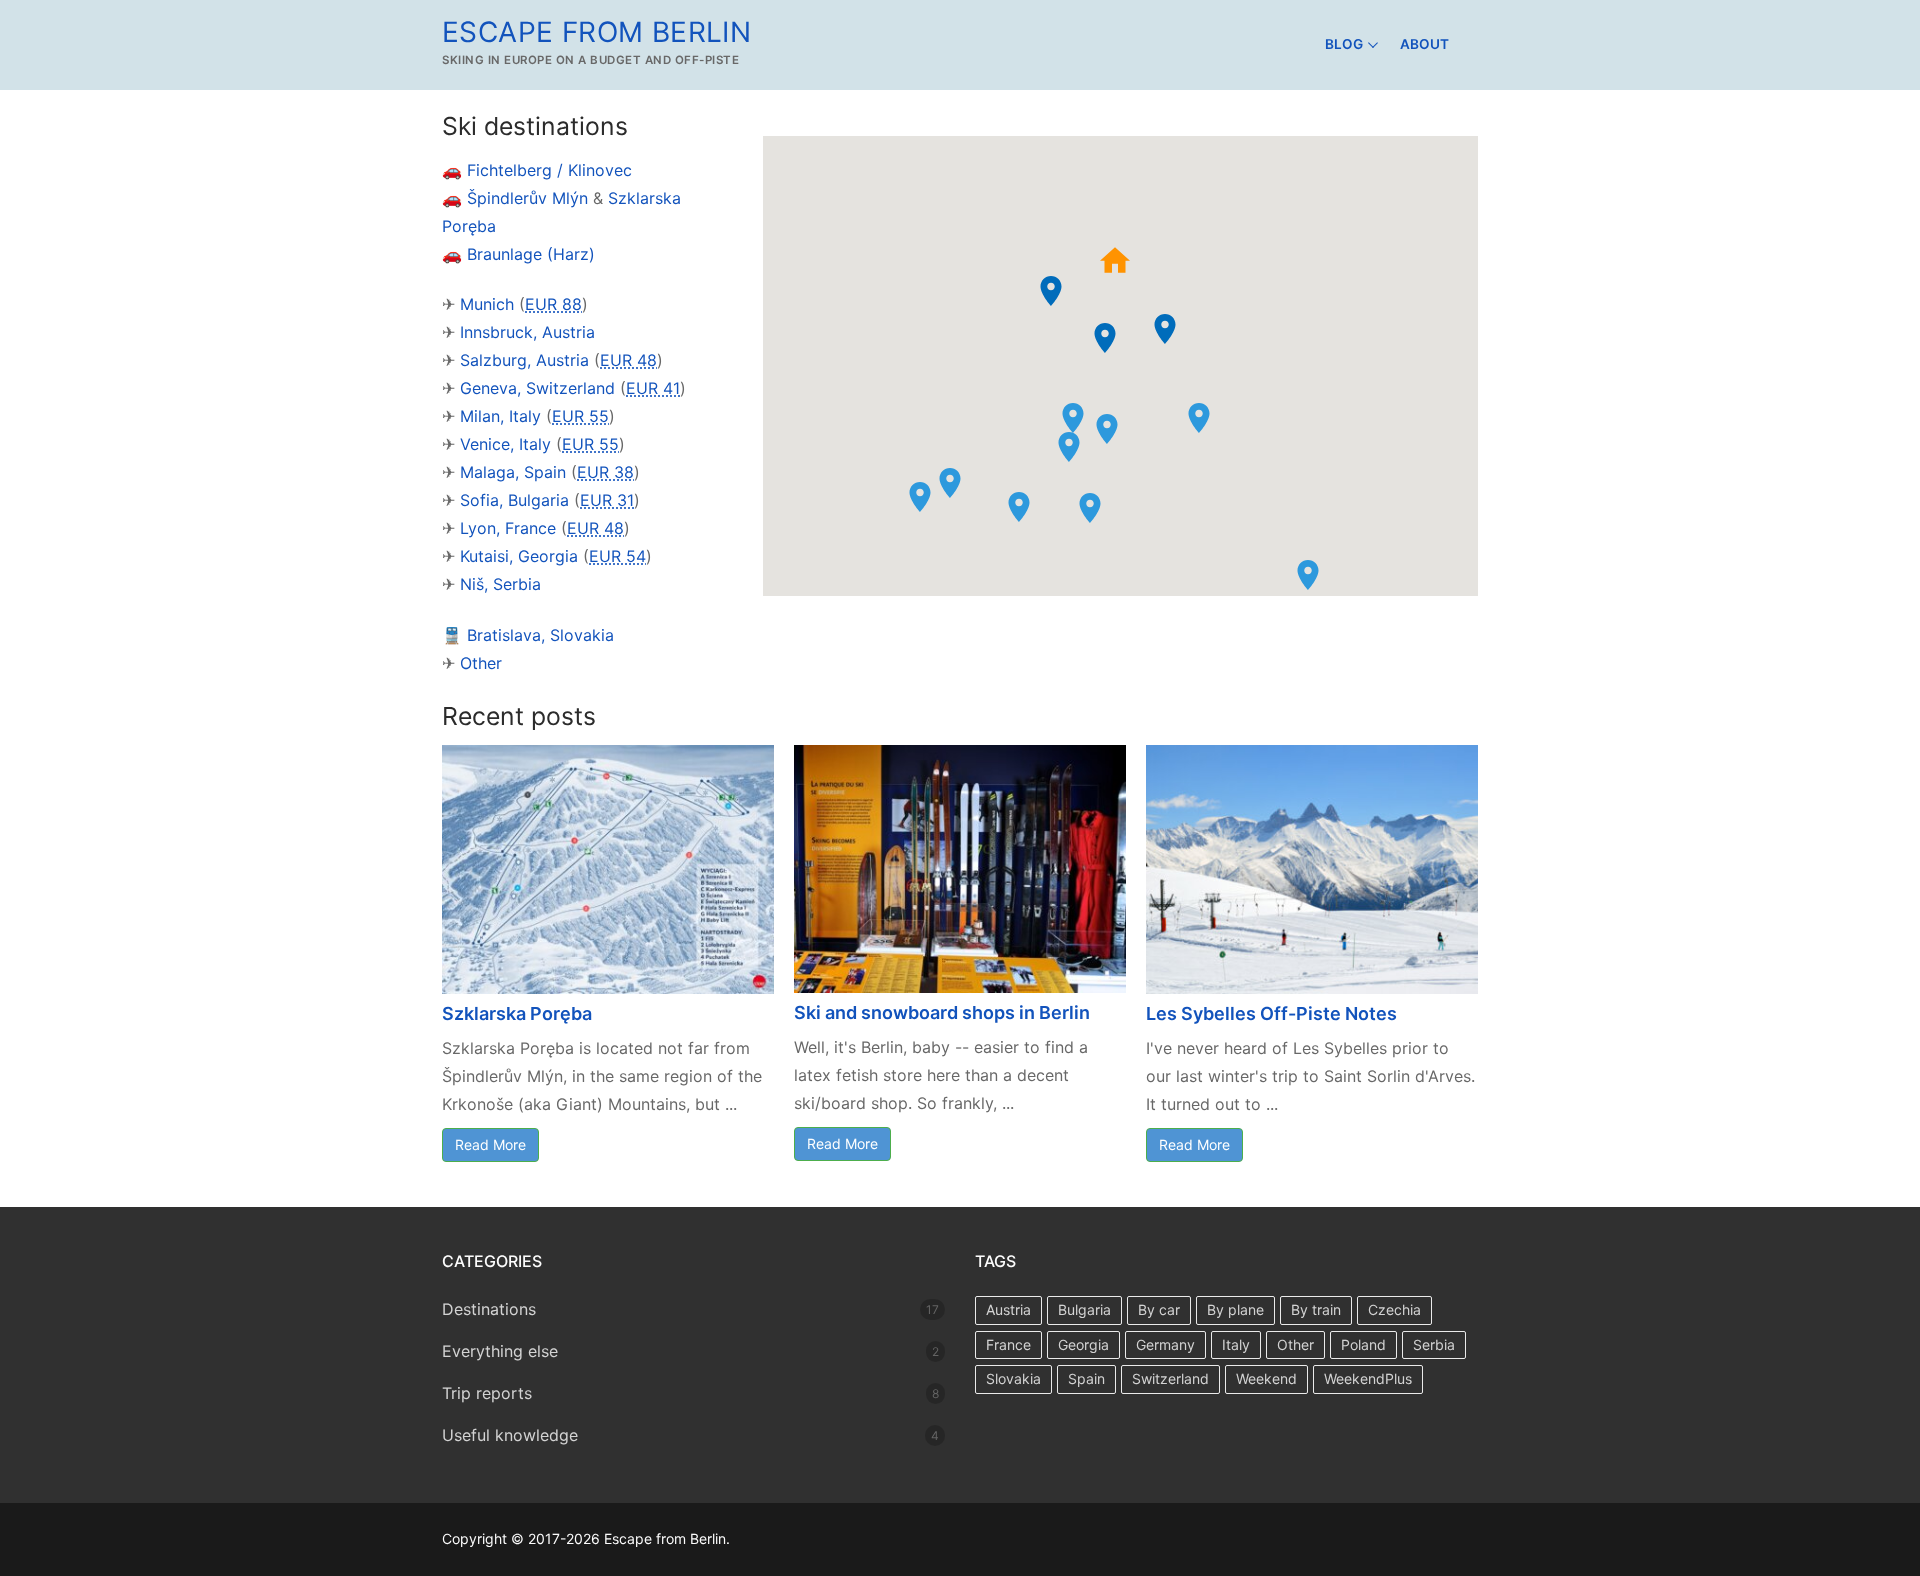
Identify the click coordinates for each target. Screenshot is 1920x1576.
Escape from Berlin (596, 32)
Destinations (489, 1309)
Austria (1008, 1309)
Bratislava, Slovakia (540, 635)
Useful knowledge (510, 1435)
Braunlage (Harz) (531, 254)
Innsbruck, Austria (527, 332)
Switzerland (1170, 1378)
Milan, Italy (500, 416)
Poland (1363, 1344)
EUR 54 (617, 556)
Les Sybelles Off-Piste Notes (1271, 1013)
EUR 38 (605, 472)
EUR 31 (607, 500)
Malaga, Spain (513, 472)
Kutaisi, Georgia (519, 556)
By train (1316, 1309)
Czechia (1394, 1309)
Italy (1236, 1344)
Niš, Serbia (500, 584)
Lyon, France (508, 528)
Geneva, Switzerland (537, 388)
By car (1159, 1309)
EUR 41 (653, 388)
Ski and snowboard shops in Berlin (942, 1012)
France (1008, 1344)
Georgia (1083, 1344)
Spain (1086, 1378)
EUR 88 (553, 304)
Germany (1165, 1344)
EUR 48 (628, 360)
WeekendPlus (1368, 1378)
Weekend (1266, 1378)
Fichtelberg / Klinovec (549, 170)
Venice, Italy (505, 444)
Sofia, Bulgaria (514, 500)
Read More (490, 1144)
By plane (1235, 1309)
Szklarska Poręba (517, 1013)
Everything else (500, 1351)
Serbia (1434, 1344)
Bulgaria (1084, 1309)
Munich (487, 304)
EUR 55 (580, 416)
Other (481, 663)
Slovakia (1013, 1378)
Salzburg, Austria (524, 360)
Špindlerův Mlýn (527, 198)
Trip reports (487, 1393)
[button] (1105, 338)
